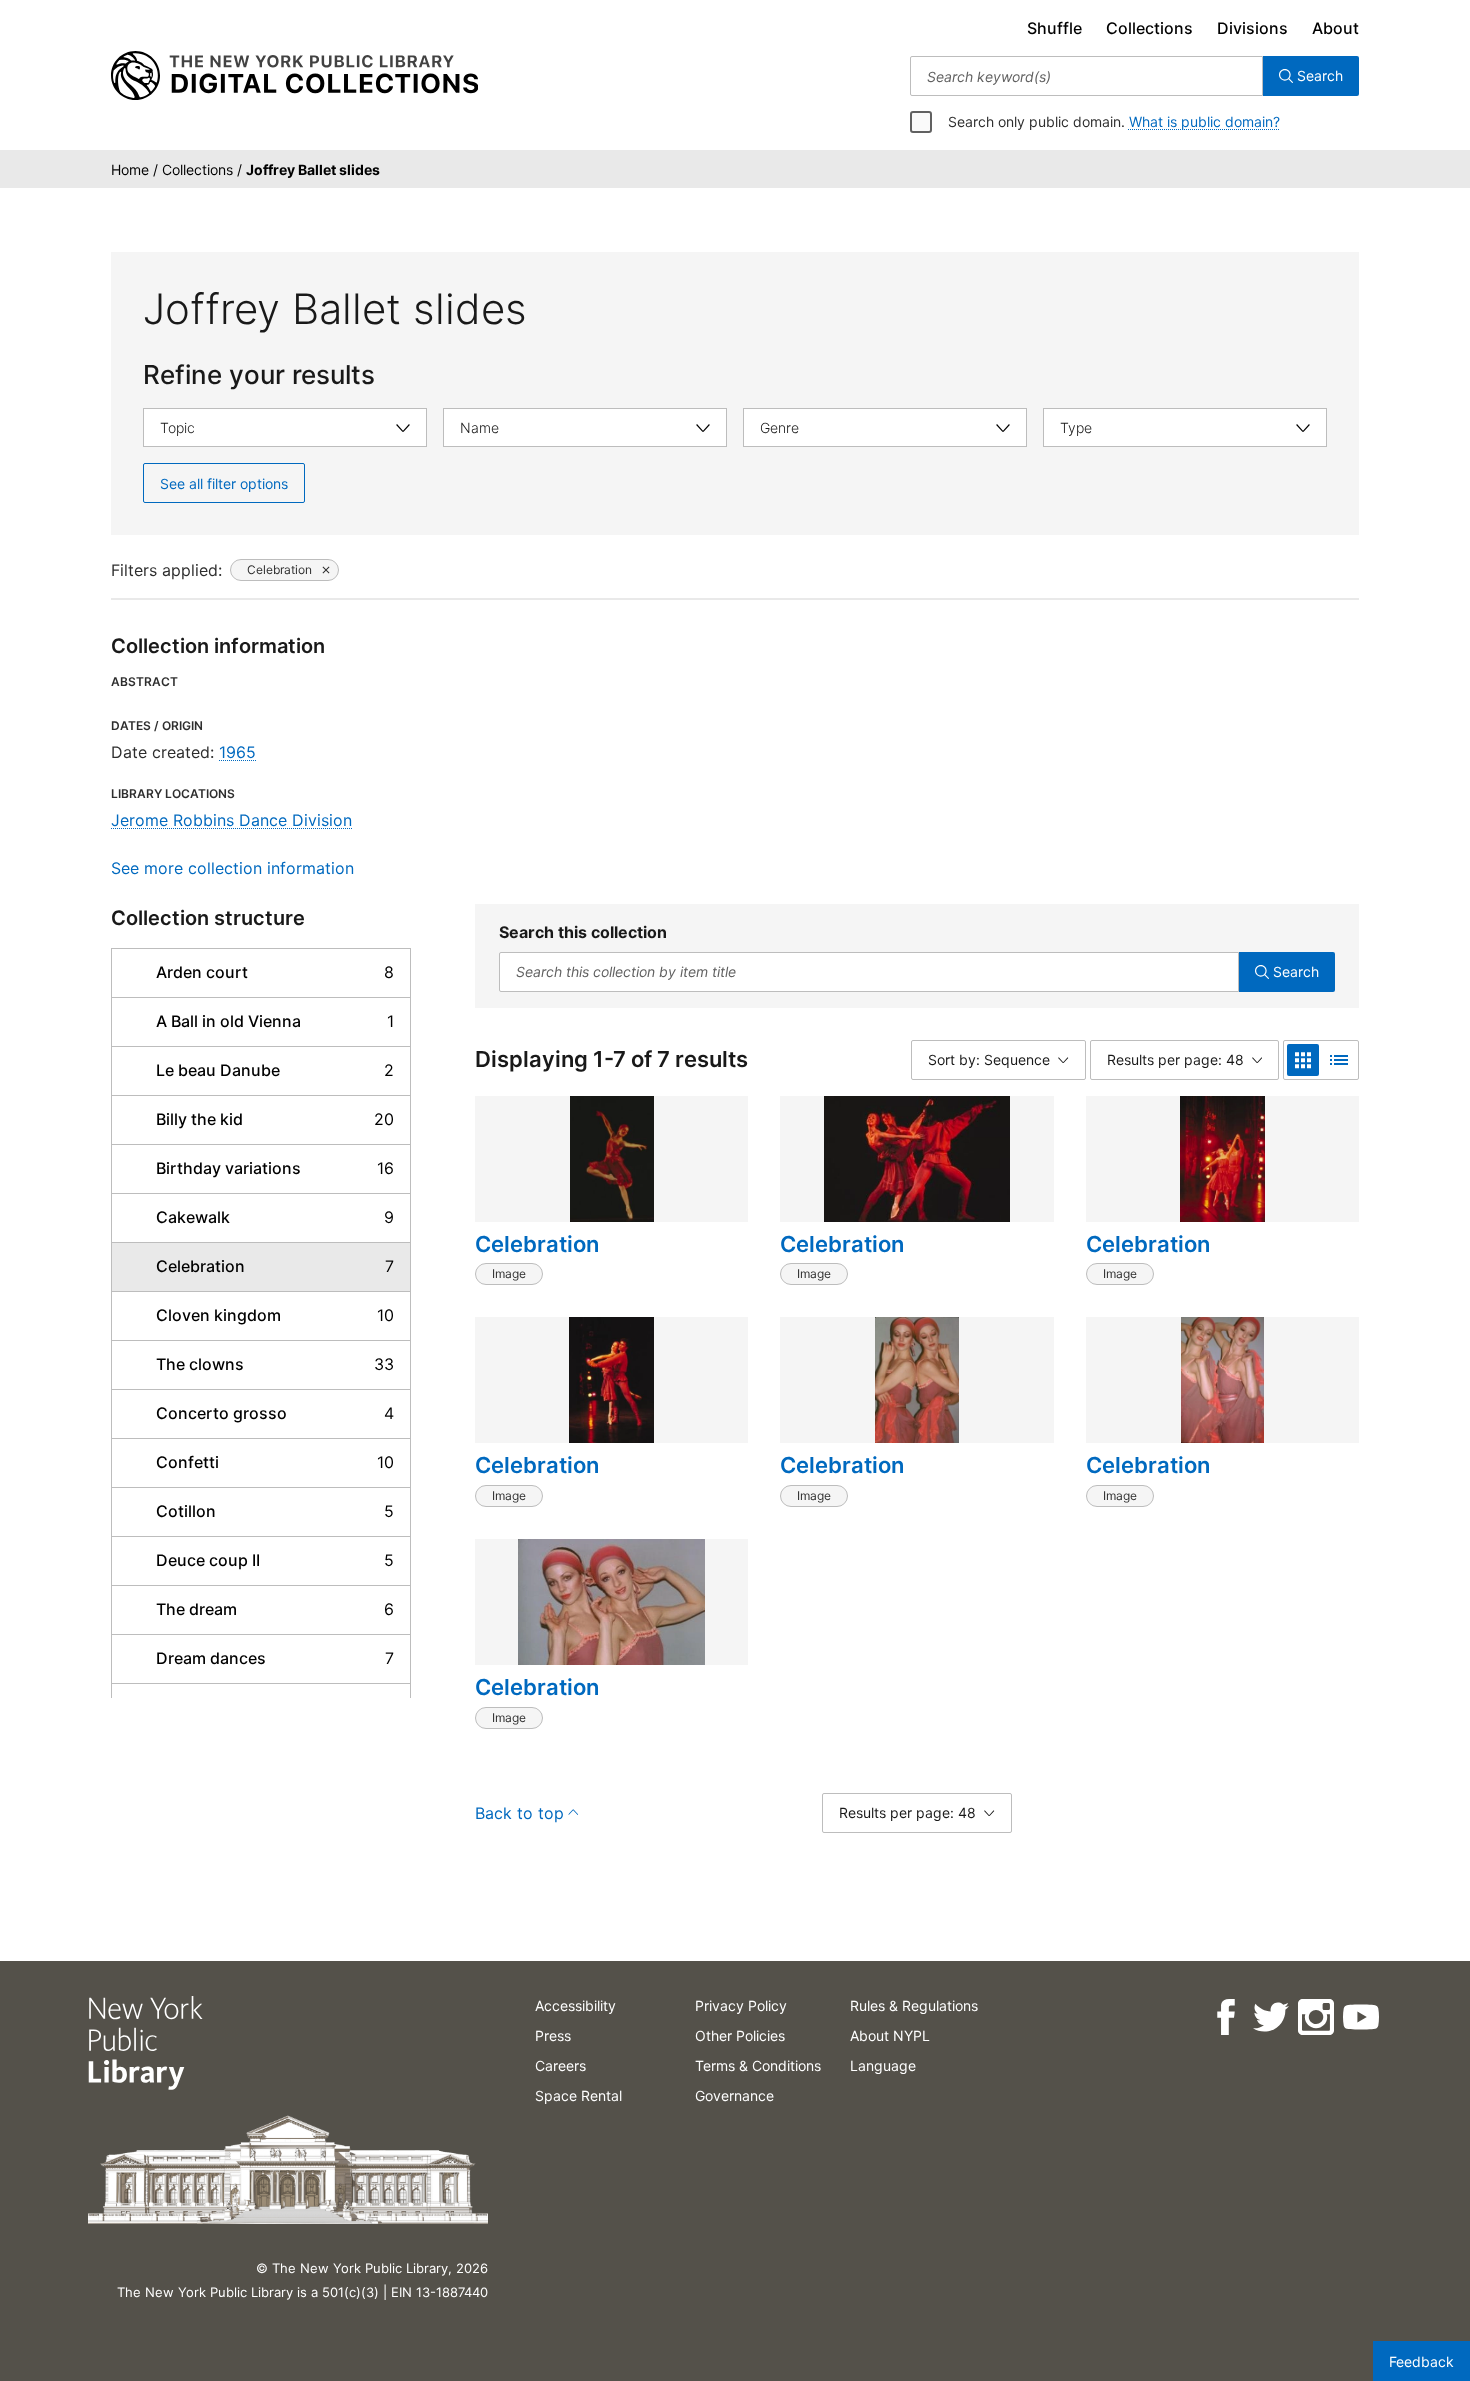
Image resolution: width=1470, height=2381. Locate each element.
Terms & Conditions (758, 2065)
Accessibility (575, 2005)
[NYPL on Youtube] (1359, 2017)
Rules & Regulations (914, 2005)
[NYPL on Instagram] (1314, 2017)
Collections (1149, 28)
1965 (237, 752)
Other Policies (740, 2035)
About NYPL (890, 2035)
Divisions (1252, 28)
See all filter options (224, 483)
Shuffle (1054, 28)
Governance (734, 2095)
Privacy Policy (741, 2005)
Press (553, 2035)
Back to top (519, 1813)
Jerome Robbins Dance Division (231, 820)
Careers (560, 2065)
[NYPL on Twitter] (1269, 2017)
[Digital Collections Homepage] (294, 76)
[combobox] (1086, 76)
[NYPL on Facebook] (1224, 2017)
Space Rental (578, 2095)
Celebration (537, 1244)
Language (883, 2065)
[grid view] (1303, 1060)
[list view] (1339, 1060)
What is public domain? (1204, 121)
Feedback (1421, 2361)
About (1335, 28)
